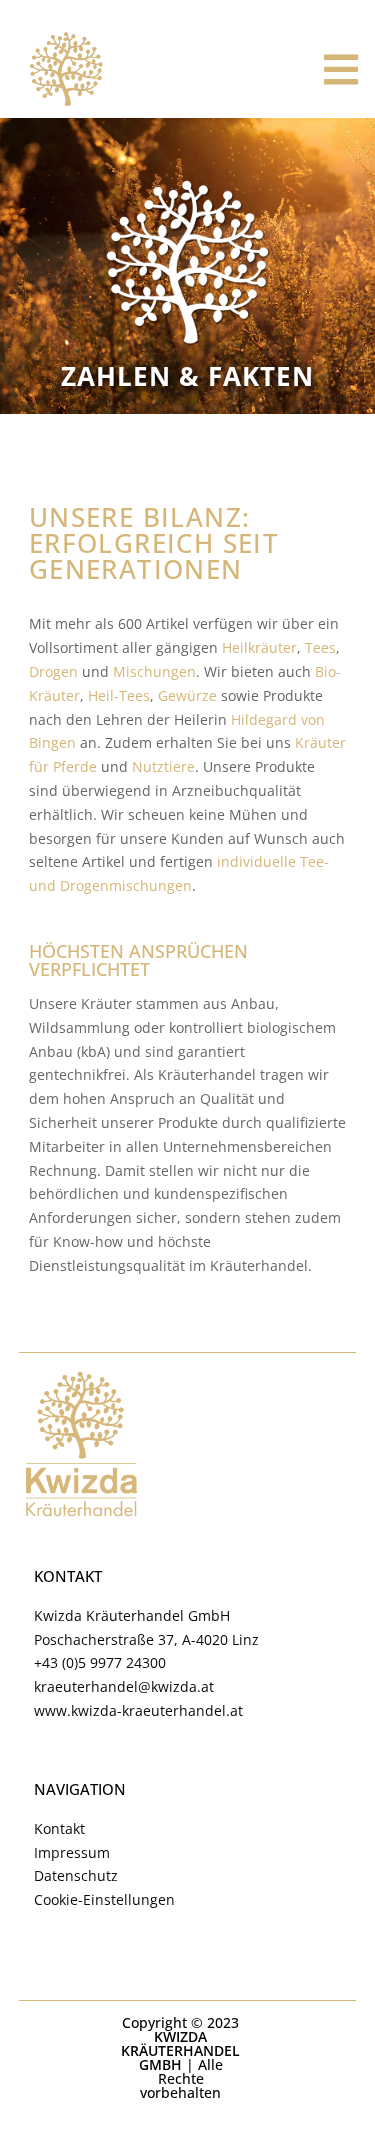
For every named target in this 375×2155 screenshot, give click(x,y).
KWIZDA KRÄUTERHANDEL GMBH (180, 2050)
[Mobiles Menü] (342, 70)
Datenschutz (76, 1875)
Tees (320, 647)
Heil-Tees (119, 695)
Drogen (53, 671)
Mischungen (154, 671)
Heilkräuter (259, 647)
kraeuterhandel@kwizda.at (124, 1686)
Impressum (72, 1852)
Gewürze (187, 695)
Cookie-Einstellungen (104, 1899)
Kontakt (59, 1828)
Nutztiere (163, 766)
